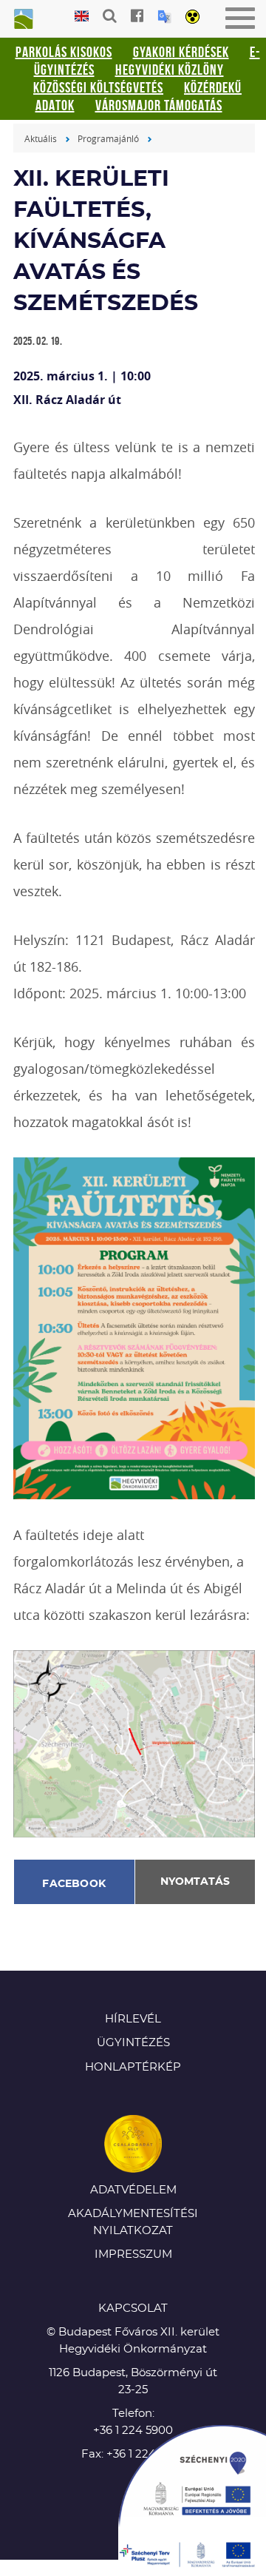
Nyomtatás (195, 1882)
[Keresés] (110, 16)
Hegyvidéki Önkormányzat (22, 20)
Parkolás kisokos (64, 52)
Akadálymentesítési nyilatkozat (133, 2222)
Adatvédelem (133, 2190)
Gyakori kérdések (181, 52)
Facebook (74, 1884)
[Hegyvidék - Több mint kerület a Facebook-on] (137, 16)
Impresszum (133, 2254)
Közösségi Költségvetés (98, 87)
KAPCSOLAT (133, 2308)
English (82, 17)
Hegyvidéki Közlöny (170, 70)
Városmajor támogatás (159, 105)
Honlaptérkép (133, 2067)
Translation (164, 17)
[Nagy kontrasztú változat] (192, 18)
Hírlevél (133, 2019)
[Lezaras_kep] (134, 1742)
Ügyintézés (133, 2043)
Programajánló (108, 138)
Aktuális (41, 138)
